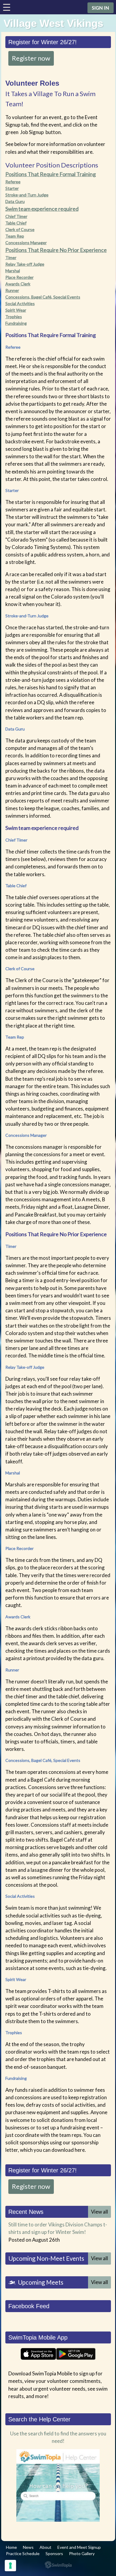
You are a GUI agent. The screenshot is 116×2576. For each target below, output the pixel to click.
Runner (12, 290)
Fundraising (16, 323)
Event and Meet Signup (79, 2547)
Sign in (101, 8)
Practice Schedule (23, 2553)
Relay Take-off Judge (25, 264)
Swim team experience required (42, 209)
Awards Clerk (18, 284)
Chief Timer (16, 216)
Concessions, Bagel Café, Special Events (43, 297)
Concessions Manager (26, 243)
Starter (12, 188)
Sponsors (54, 2553)
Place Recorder (19, 277)
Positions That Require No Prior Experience (56, 250)
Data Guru (15, 201)
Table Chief (16, 223)
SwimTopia (58, 2565)
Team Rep (15, 236)
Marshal (13, 271)
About (46, 2547)
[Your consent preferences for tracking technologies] (10, 2566)
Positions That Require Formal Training (51, 174)
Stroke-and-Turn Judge (27, 195)
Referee (13, 182)
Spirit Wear (16, 310)
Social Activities (20, 303)
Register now (31, 58)
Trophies (14, 317)
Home (11, 2547)
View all (99, 2212)
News (28, 2547)
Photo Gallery (82, 2553)
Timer (11, 257)
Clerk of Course (20, 229)
